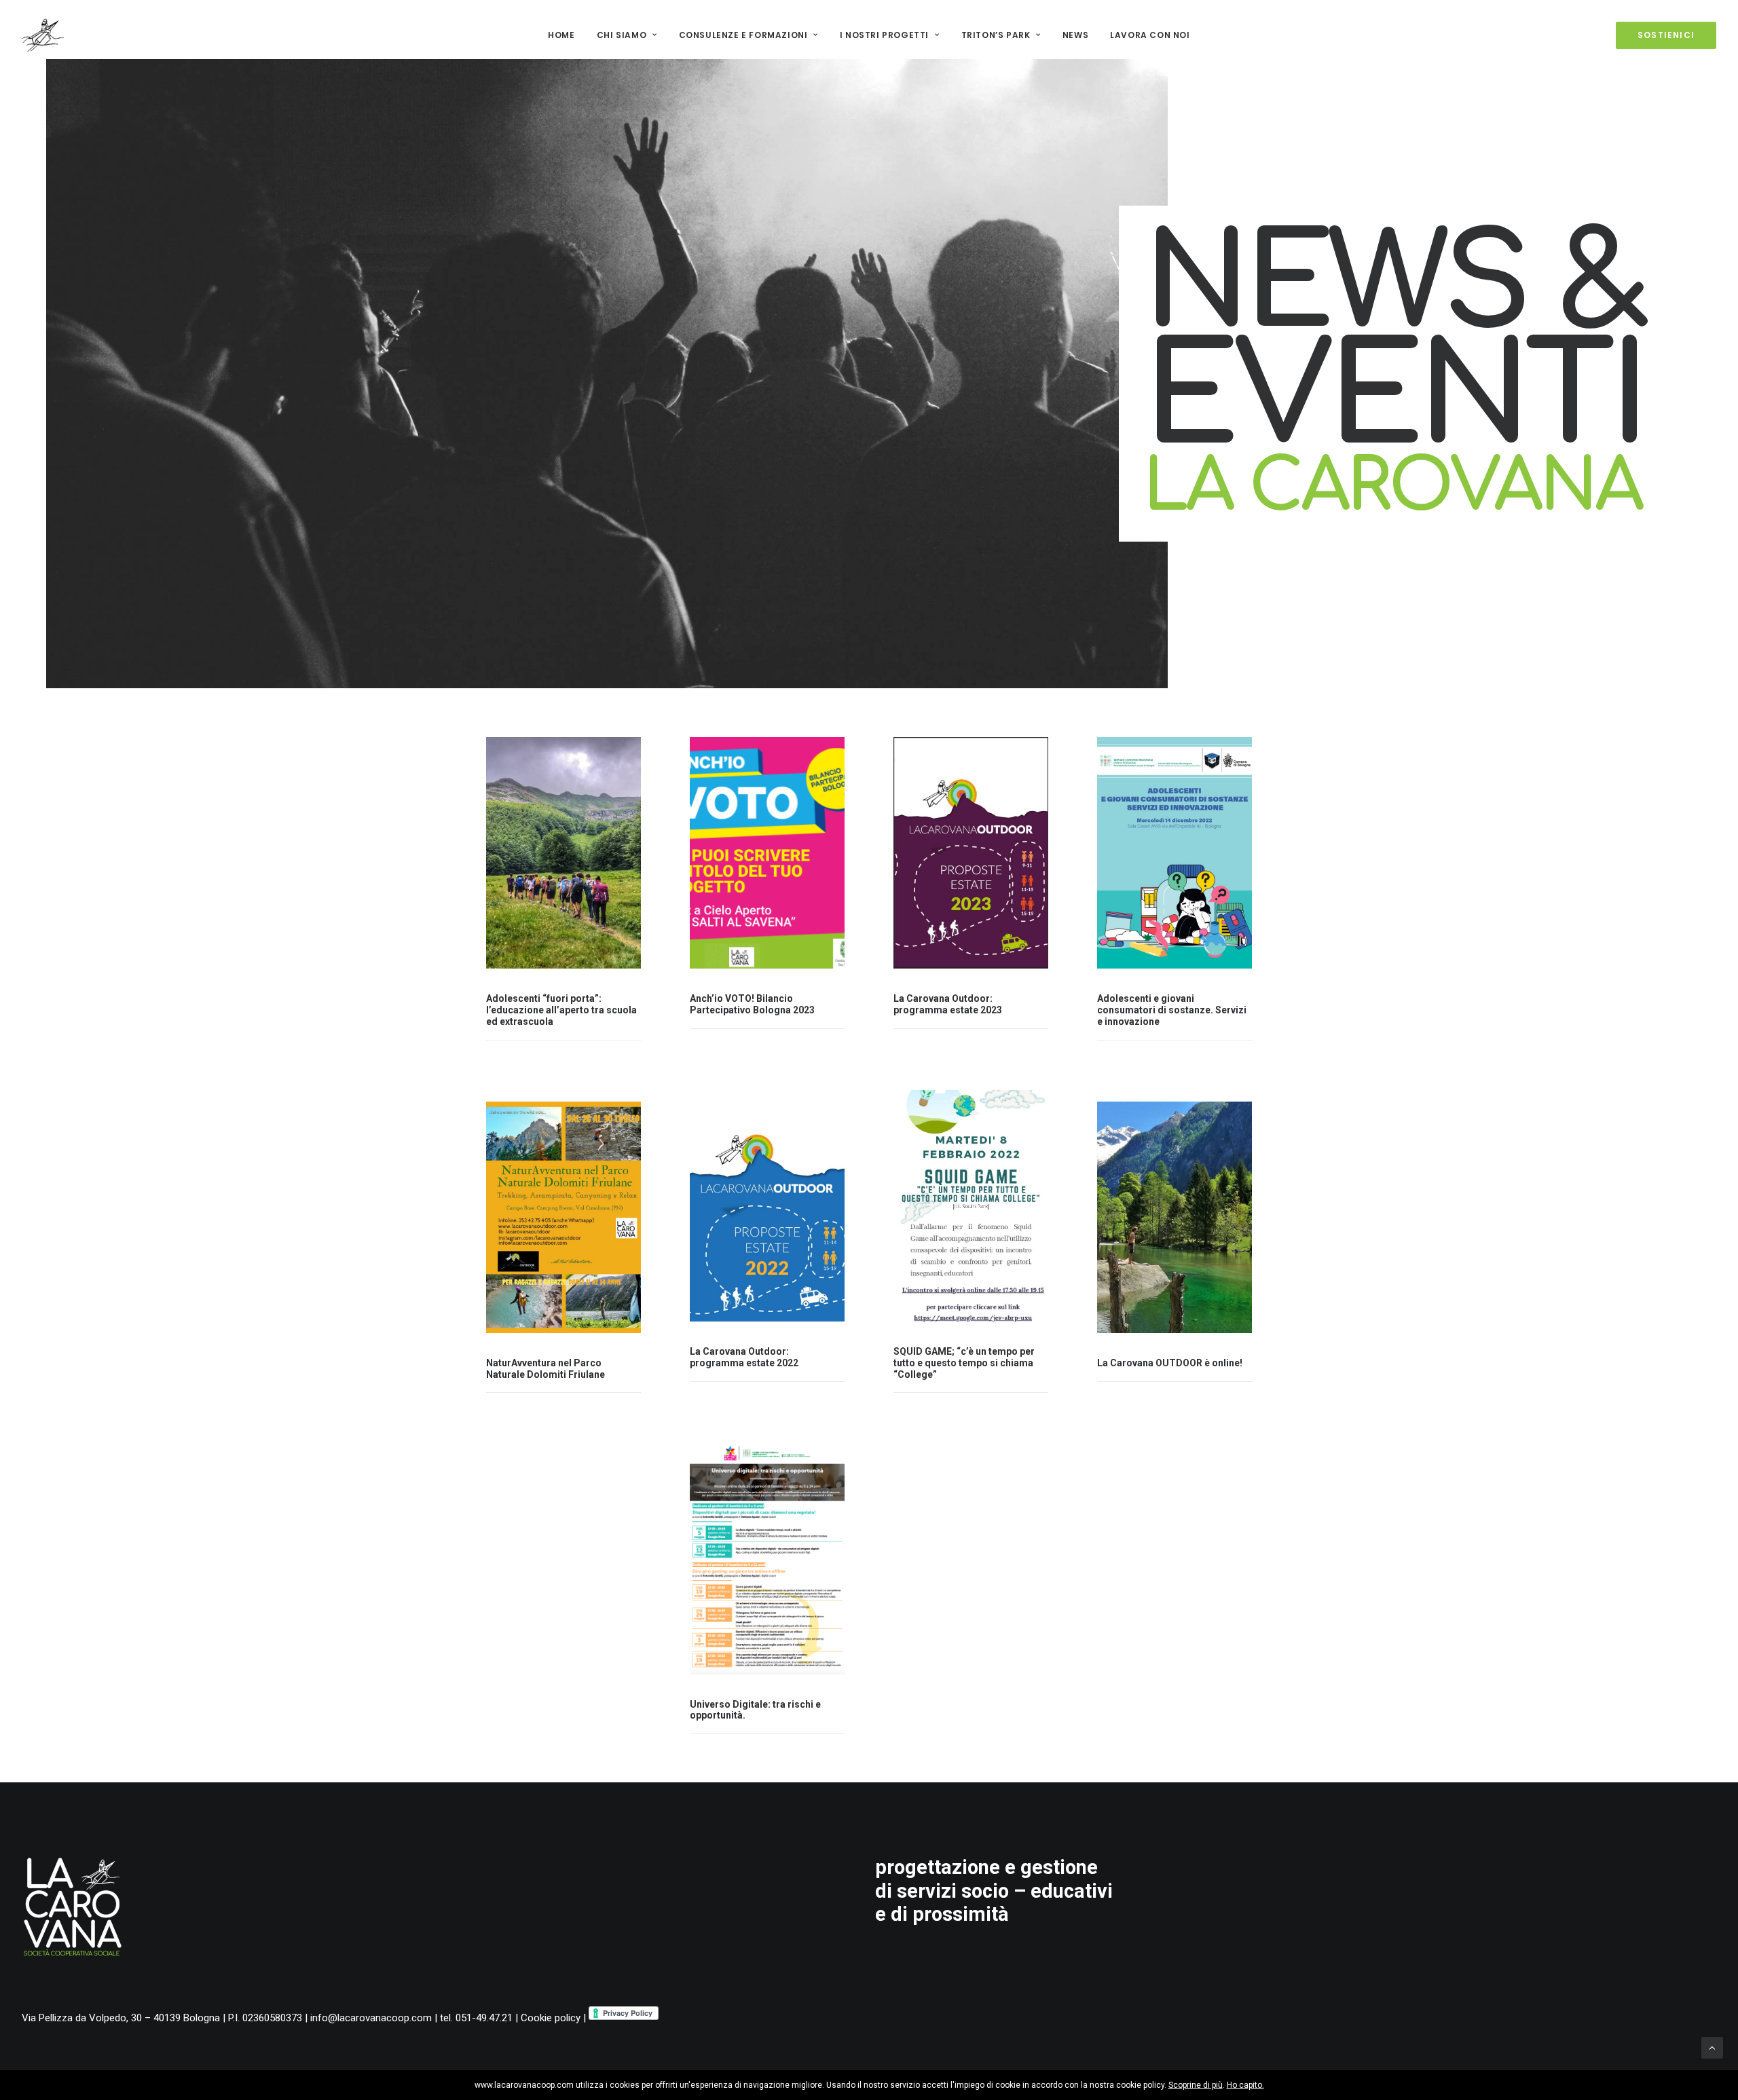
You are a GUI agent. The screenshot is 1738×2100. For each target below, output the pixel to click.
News (1075, 35)
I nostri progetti (884, 35)
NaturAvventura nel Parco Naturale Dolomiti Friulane (546, 1369)
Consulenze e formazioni (743, 35)
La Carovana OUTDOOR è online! (1170, 1363)
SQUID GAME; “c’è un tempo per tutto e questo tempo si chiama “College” (964, 1363)
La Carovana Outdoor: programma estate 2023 (948, 1004)
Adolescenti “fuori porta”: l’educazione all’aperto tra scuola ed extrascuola (561, 1010)
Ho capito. (1245, 2085)
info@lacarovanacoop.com (371, 2018)
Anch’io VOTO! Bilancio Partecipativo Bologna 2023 (752, 1004)
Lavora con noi (1150, 35)
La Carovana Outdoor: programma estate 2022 (744, 1357)
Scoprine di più (1196, 2085)
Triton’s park (996, 35)
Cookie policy (551, 2018)
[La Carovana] (43, 35)
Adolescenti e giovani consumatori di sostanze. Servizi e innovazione (1172, 1010)
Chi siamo (622, 35)
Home (561, 35)
